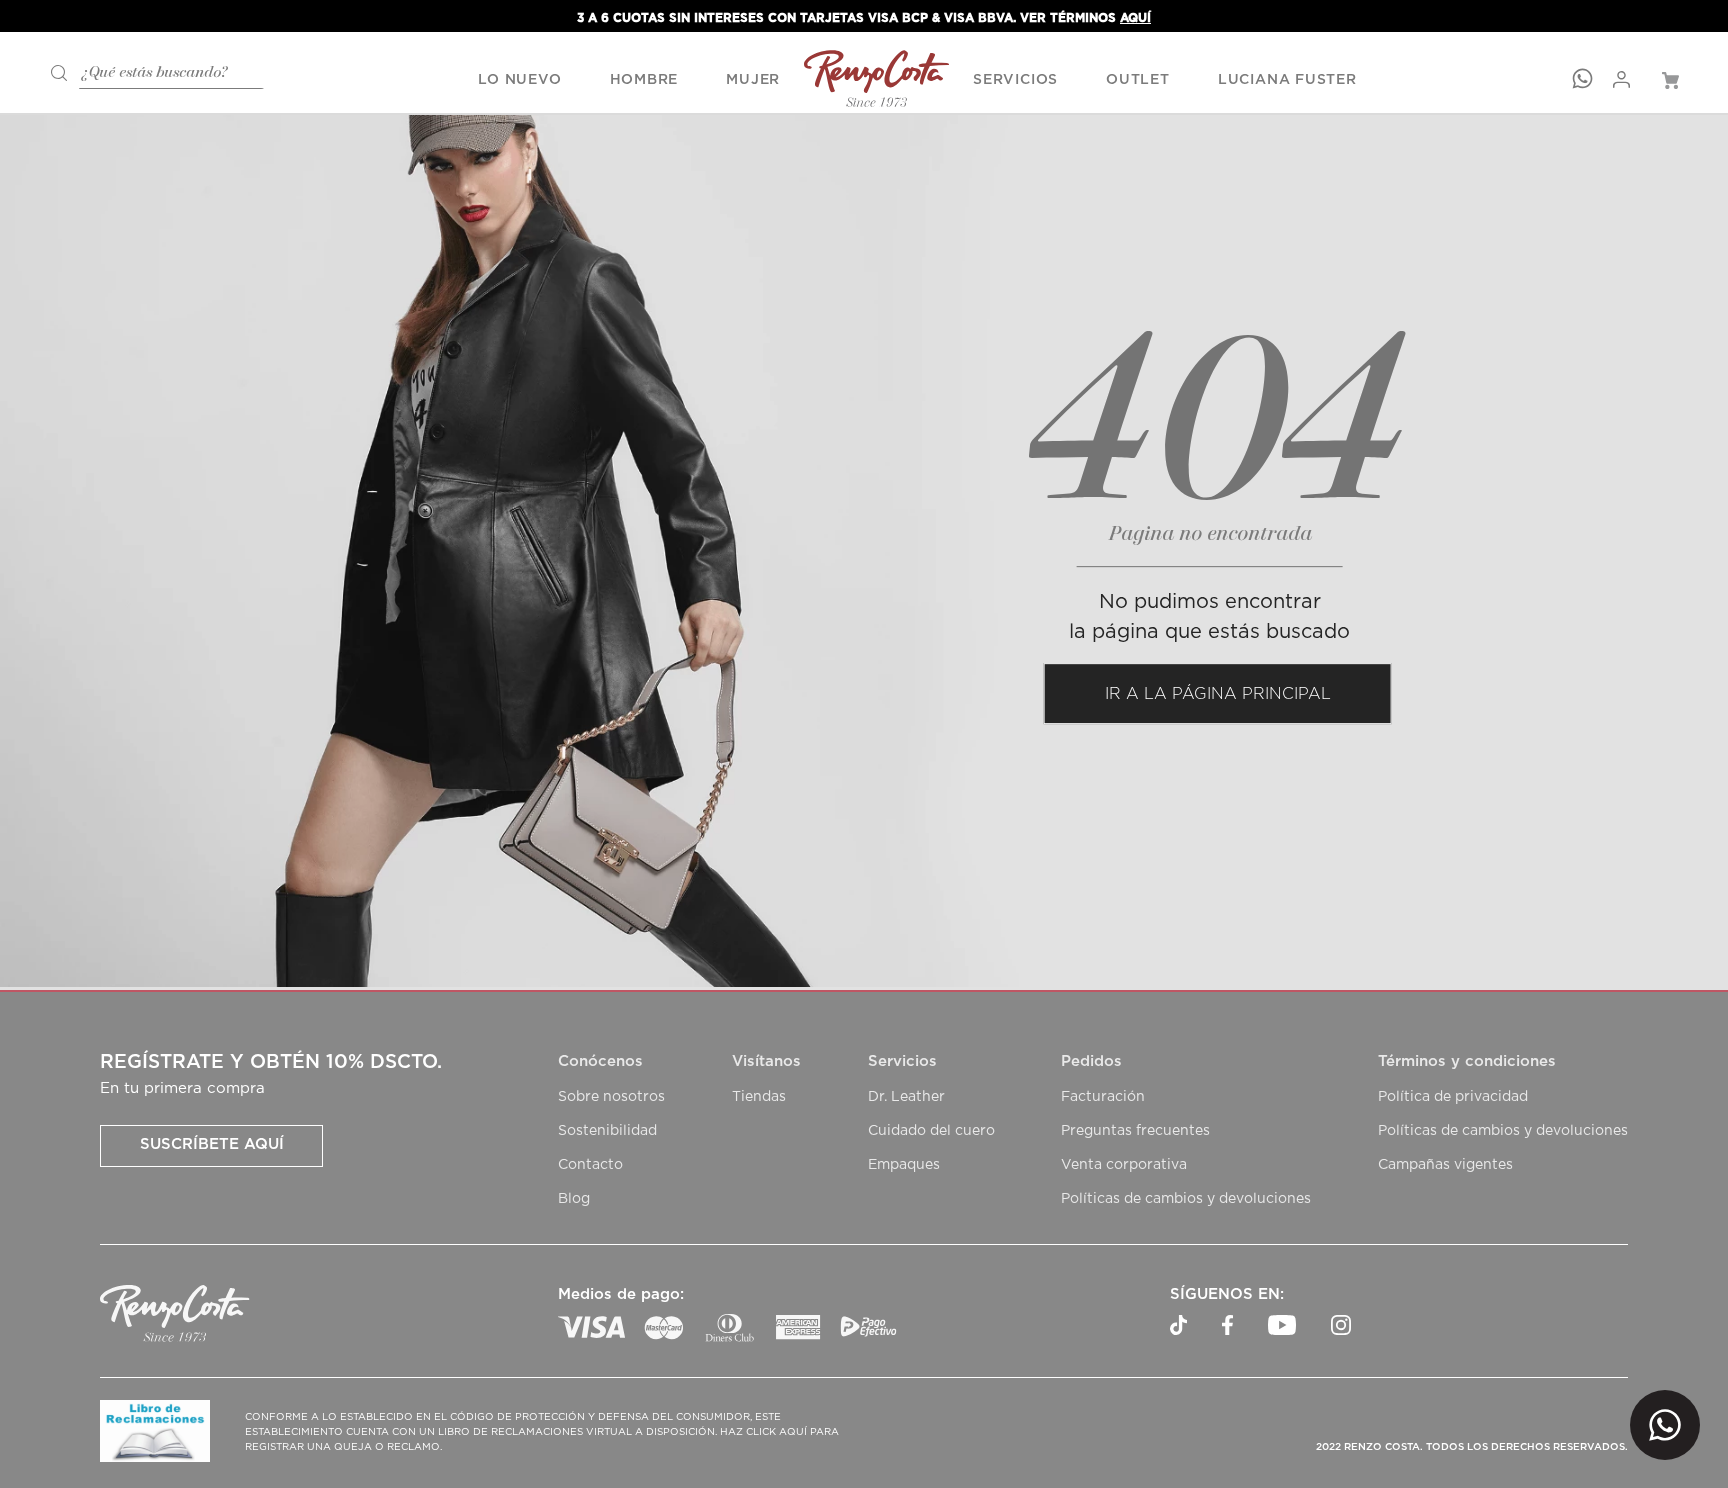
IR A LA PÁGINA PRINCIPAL (1218, 694)
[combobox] (150, 70)
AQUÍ (1135, 18)
